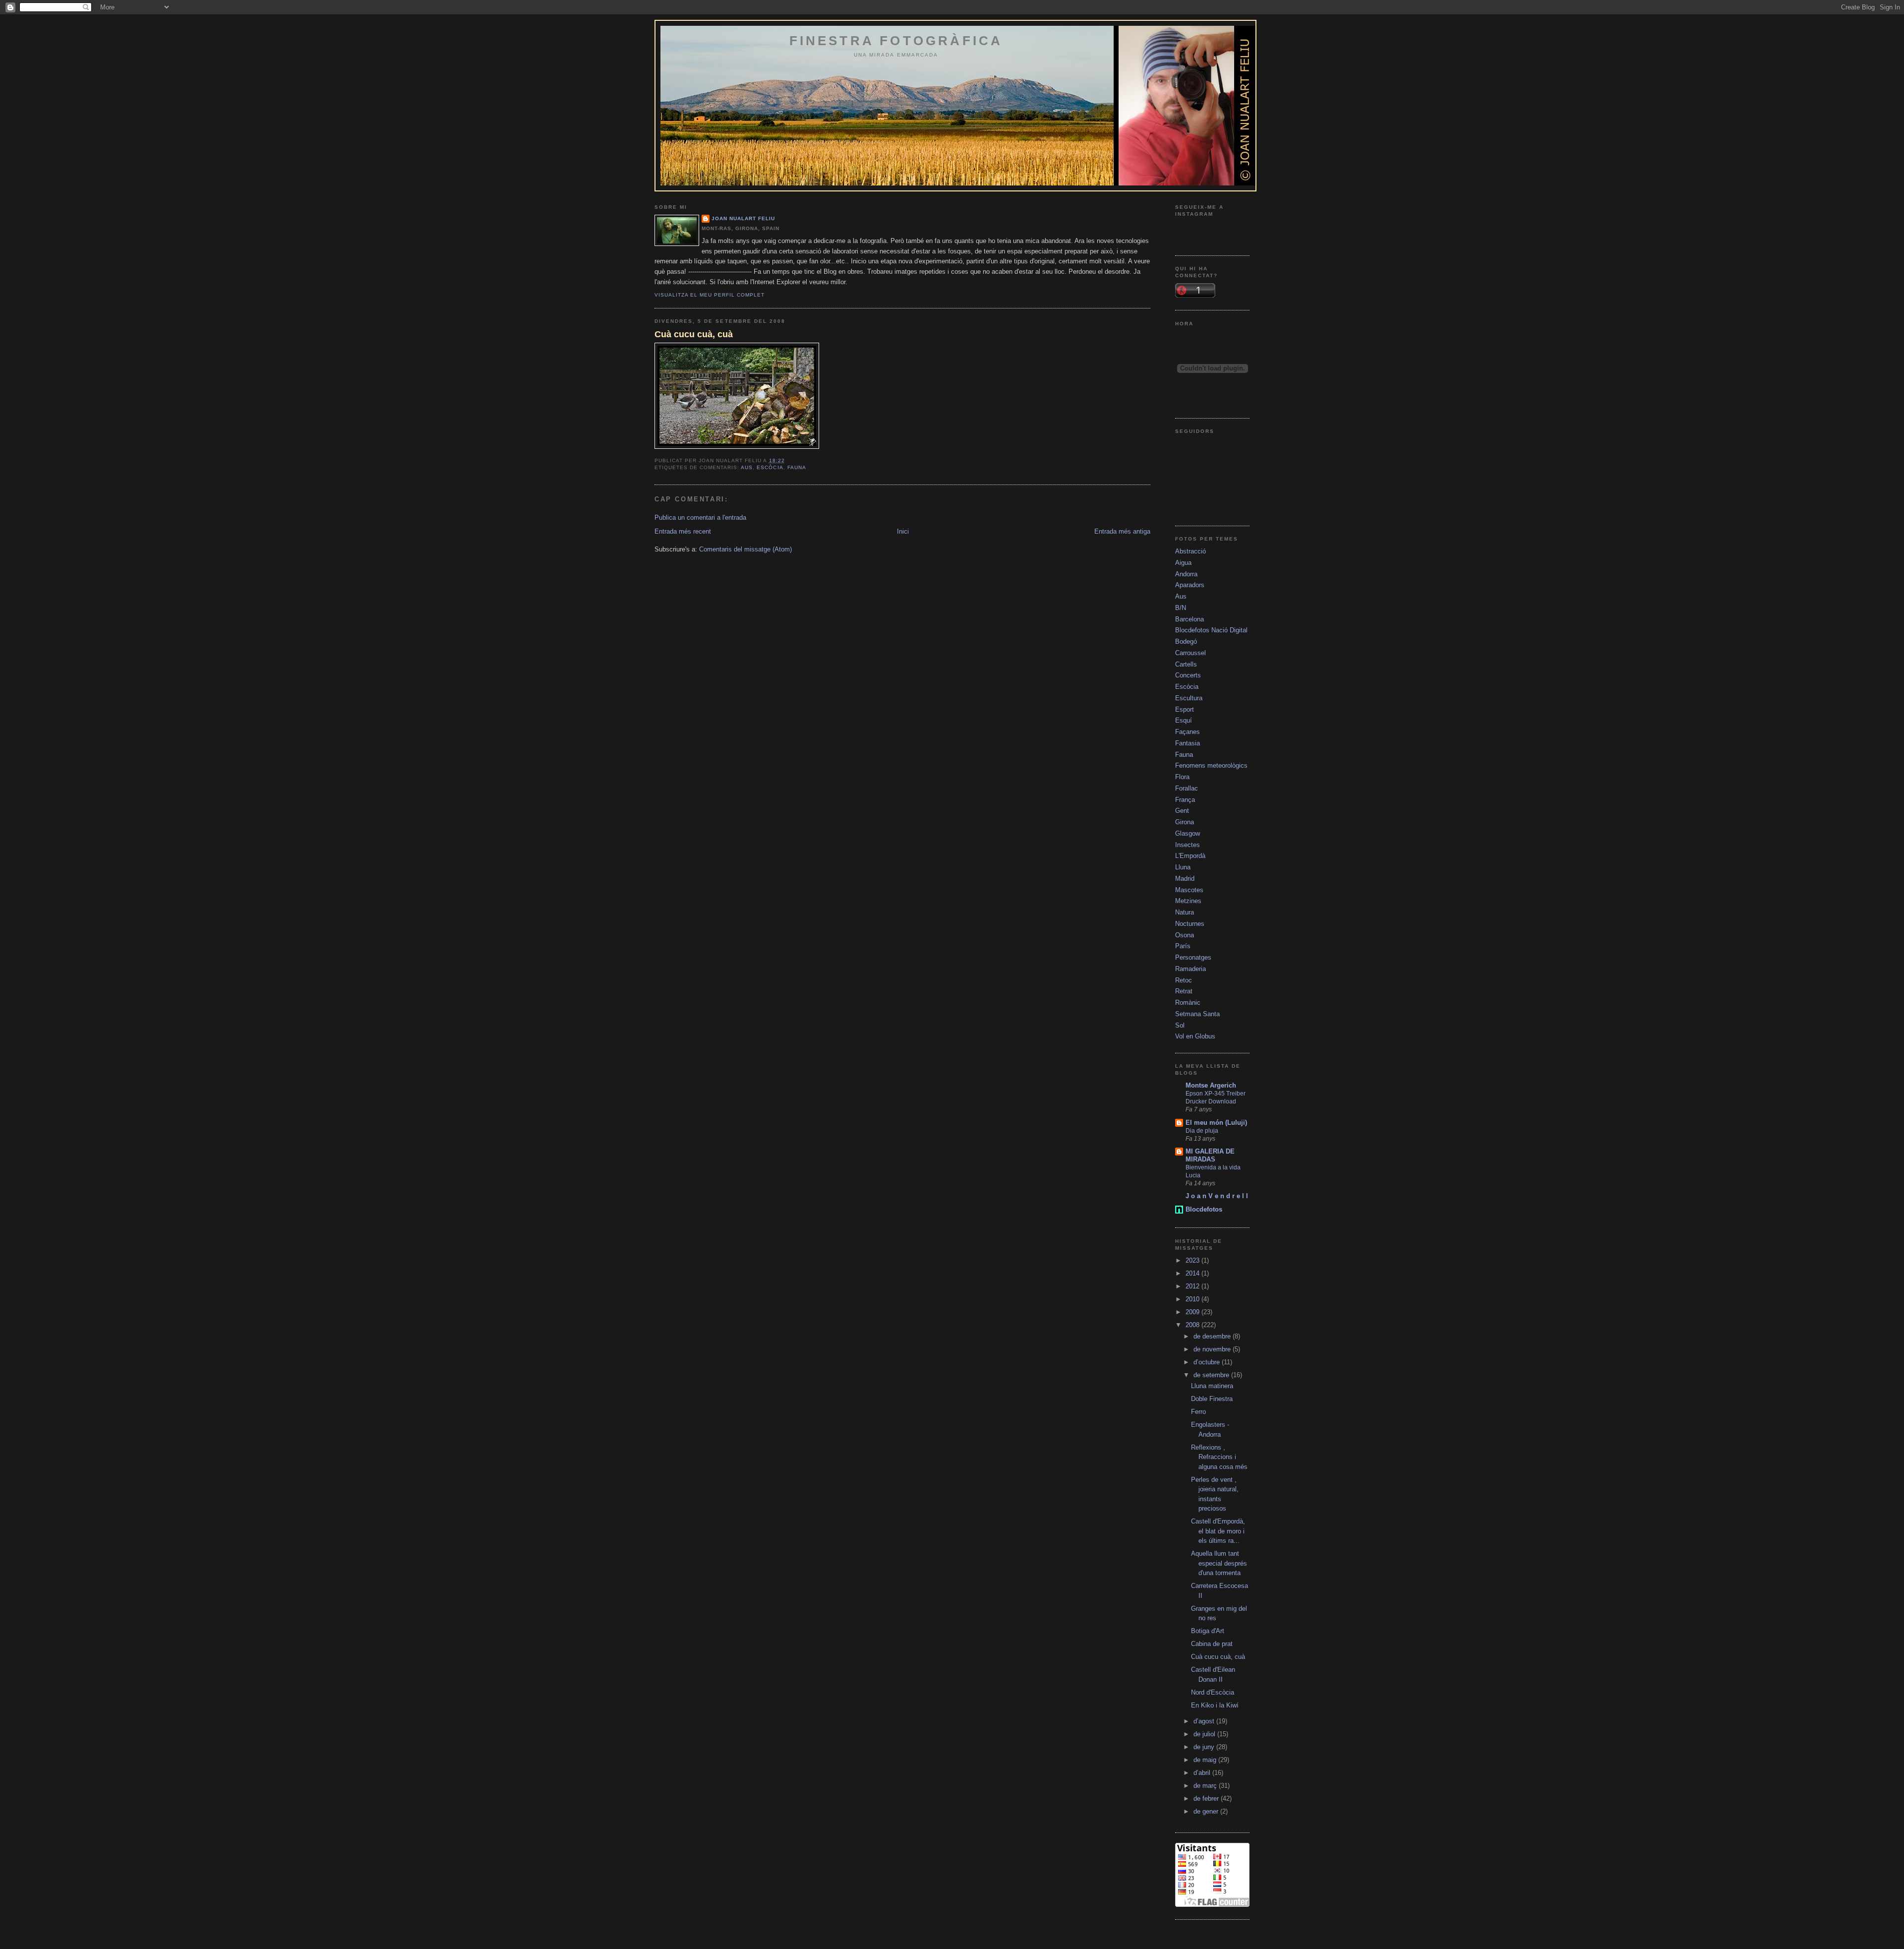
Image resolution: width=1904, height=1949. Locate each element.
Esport (1185, 709)
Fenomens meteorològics (1211, 765)
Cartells (1186, 664)
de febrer (1207, 1798)
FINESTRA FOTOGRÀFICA (896, 41)
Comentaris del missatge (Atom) (745, 549)
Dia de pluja (1202, 1131)
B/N (1181, 608)
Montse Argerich (1211, 1085)
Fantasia (1188, 743)
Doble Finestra (1212, 1399)
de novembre (1213, 1349)
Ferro (1198, 1412)
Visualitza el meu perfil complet (710, 295)
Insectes (1188, 845)
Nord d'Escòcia (1213, 1692)
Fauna (797, 467)
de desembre (1213, 1336)
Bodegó (1186, 641)
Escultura (1189, 698)
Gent (1182, 811)
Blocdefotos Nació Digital (1211, 630)
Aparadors (1190, 585)
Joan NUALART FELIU (743, 218)
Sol (1180, 1025)
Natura (1185, 912)
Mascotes (1189, 890)
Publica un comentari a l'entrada (700, 518)
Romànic (1188, 1003)
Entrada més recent (683, 531)
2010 (1193, 1299)
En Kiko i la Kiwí (1215, 1705)
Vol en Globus (1195, 1036)
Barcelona (1190, 619)
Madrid (1185, 879)
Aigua (1183, 563)
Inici (903, 531)
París (1183, 946)
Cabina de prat (1212, 1644)
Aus (747, 467)
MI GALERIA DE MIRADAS (1210, 1155)
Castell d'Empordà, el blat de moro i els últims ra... (1218, 1531)
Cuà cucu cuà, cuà (694, 334)
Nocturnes (1190, 924)
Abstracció (1190, 551)
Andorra (1186, 574)
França (1185, 800)
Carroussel (1190, 653)
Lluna (1183, 867)
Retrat (1184, 991)
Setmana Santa (1197, 1014)
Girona (1185, 822)
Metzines (1188, 901)
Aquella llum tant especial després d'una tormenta (1219, 1563)
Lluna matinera (1212, 1386)
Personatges (1193, 957)
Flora (1182, 777)
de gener (1207, 1811)
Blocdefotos (1204, 1209)
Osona (1185, 935)
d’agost (1205, 1721)
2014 (1193, 1273)
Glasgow (1188, 833)
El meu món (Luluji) (1216, 1123)
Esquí (1184, 720)
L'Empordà (1190, 856)
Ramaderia (1190, 969)
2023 (1193, 1260)
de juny (1205, 1747)
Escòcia (770, 467)
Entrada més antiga (1122, 531)
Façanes (1188, 732)
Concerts (1188, 675)
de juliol (1205, 1734)
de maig (1206, 1760)
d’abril (1203, 1773)
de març (1206, 1786)
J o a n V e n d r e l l (1217, 1196)
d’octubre (1208, 1362)
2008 (1193, 1325)
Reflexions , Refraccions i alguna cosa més (1219, 1457)
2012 (1193, 1286)
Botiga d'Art (1208, 1631)
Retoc (1184, 980)
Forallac (1187, 788)
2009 (1193, 1312)
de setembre (1212, 1375)
